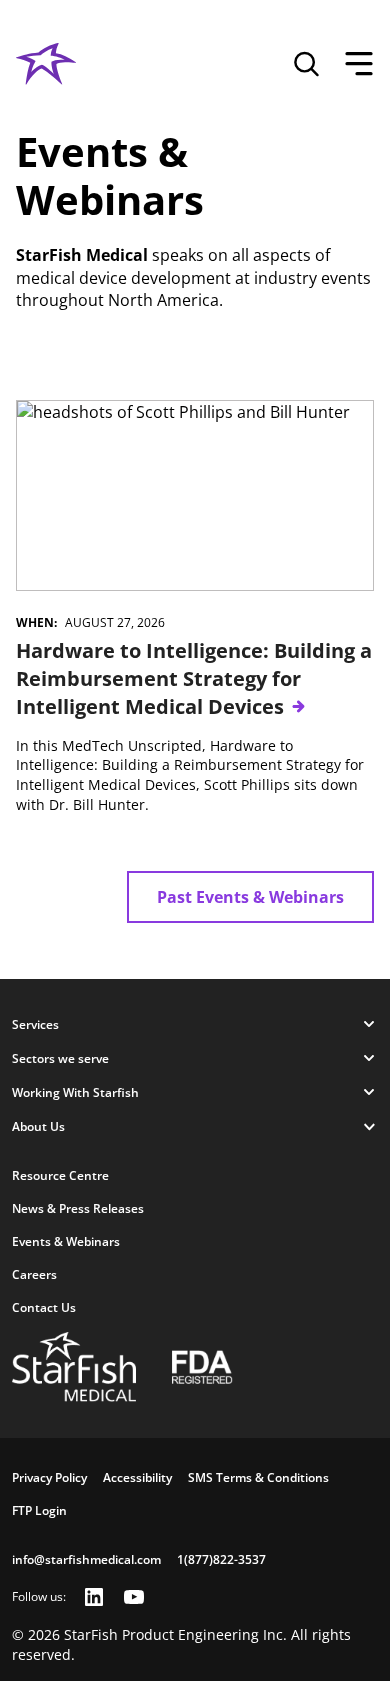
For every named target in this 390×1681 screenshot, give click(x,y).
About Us (38, 1126)
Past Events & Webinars (250, 897)
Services (35, 1024)
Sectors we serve (60, 1058)
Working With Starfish (75, 1092)
